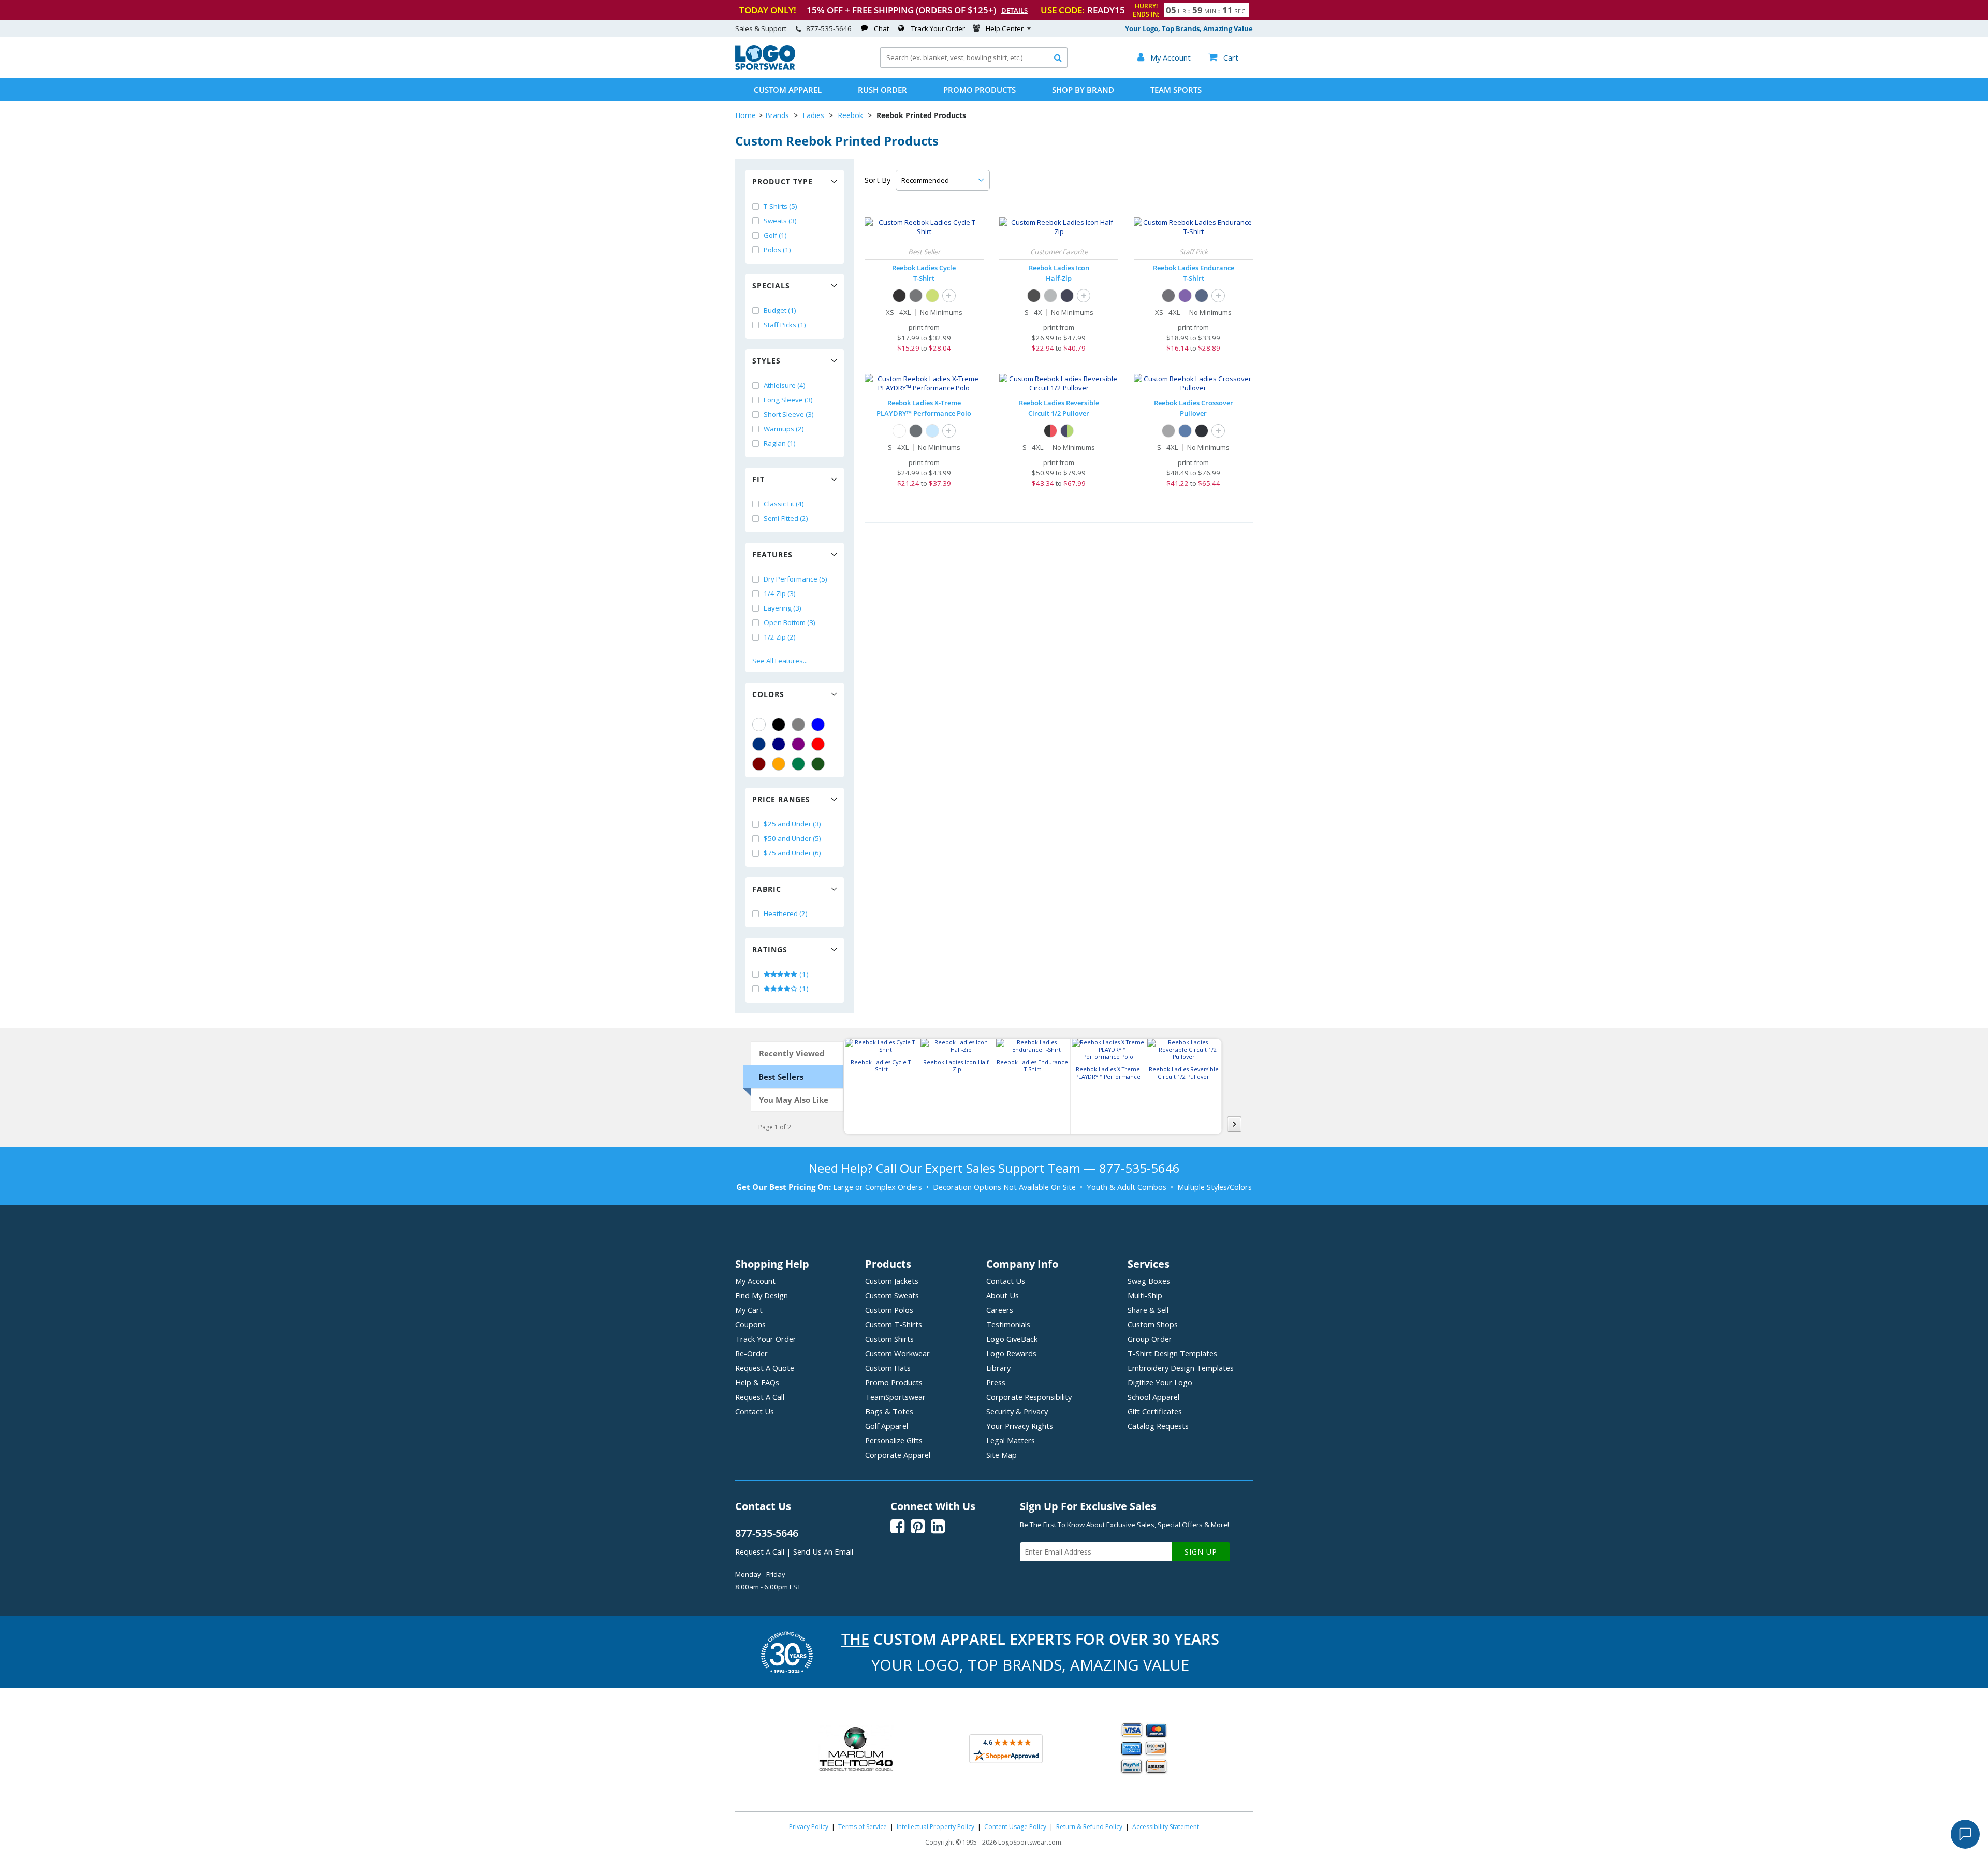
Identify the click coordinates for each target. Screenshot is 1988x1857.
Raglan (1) (780, 443)
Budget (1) (780, 310)
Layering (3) (783, 608)
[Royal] (759, 744)
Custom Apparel (788, 90)
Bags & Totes (889, 1411)
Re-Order (751, 1353)
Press (996, 1382)
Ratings (770, 949)
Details (1014, 10)
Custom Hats (888, 1368)
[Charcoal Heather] (1168, 431)
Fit (758, 479)
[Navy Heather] (1185, 431)
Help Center (1005, 28)
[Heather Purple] (1185, 296)
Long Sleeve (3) (788, 400)
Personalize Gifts (894, 1440)
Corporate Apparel (898, 1455)
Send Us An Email (823, 1551)
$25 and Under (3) (792, 824)
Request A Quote (765, 1368)
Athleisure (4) (785, 385)
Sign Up (1201, 1552)
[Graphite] (916, 431)
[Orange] (779, 764)
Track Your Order (938, 28)
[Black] (779, 724)
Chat (881, 28)
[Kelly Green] (798, 764)
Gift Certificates (1155, 1411)
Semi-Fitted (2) (786, 518)
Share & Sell (1148, 1310)
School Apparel (1153, 1397)
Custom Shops (1153, 1324)
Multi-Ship (1145, 1295)
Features (772, 554)
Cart (1223, 57)
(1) (803, 974)
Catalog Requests (1158, 1426)
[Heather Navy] (1202, 296)
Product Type (783, 182)
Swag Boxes (1149, 1281)
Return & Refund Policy (1089, 1827)
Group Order (1150, 1339)
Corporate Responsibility (1029, 1397)
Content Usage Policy (1015, 1827)
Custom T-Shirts (894, 1324)
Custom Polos (889, 1310)
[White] (759, 724)
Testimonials (1008, 1324)
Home (745, 115)
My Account (755, 1281)
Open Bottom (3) (790, 622)
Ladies (813, 115)
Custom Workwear (897, 1353)
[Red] (818, 744)
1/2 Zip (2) (780, 637)
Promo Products (980, 90)
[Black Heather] (1202, 431)
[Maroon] (759, 764)
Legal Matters (1011, 1440)
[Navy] (779, 744)
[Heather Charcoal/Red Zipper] (1050, 431)
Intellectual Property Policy (935, 1827)
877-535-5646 (829, 28)
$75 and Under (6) (792, 853)
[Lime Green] (932, 296)
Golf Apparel (887, 1426)
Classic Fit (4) (784, 504)
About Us (1003, 1295)
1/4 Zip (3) (780, 593)
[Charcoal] (916, 296)
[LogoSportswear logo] (765, 67)
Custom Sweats (892, 1295)
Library (998, 1368)
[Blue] (818, 724)
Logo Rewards (1011, 1353)
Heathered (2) (786, 913)
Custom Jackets (892, 1281)
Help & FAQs (757, 1382)
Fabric (767, 889)
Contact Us (755, 1411)
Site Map (1002, 1455)
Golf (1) (775, 235)
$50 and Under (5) (792, 838)
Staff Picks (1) (785, 325)
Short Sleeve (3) (789, 414)
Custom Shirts (889, 1339)
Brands (777, 115)
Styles (766, 361)
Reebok (850, 115)
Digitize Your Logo (1160, 1382)
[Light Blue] (932, 431)
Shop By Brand (1083, 90)
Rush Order (882, 90)
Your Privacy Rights (1020, 1426)
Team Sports (1176, 90)
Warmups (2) (784, 429)
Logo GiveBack (1012, 1339)
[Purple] (798, 744)
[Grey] (798, 724)
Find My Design (762, 1295)
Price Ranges (781, 799)
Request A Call (760, 1397)
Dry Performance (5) (795, 579)
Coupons (750, 1324)
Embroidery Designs (1181, 1368)
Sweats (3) (780, 221)
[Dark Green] (818, 764)
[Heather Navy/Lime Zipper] (1067, 431)
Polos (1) (777, 250)
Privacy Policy (809, 1827)
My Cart (749, 1310)
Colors (768, 694)
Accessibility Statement (1166, 1827)
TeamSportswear (895, 1397)
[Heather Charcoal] (1168, 296)
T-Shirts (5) (780, 206)
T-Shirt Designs (1172, 1353)
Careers (1000, 1310)
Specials (771, 286)
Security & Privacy (1017, 1411)
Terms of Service (863, 1827)
